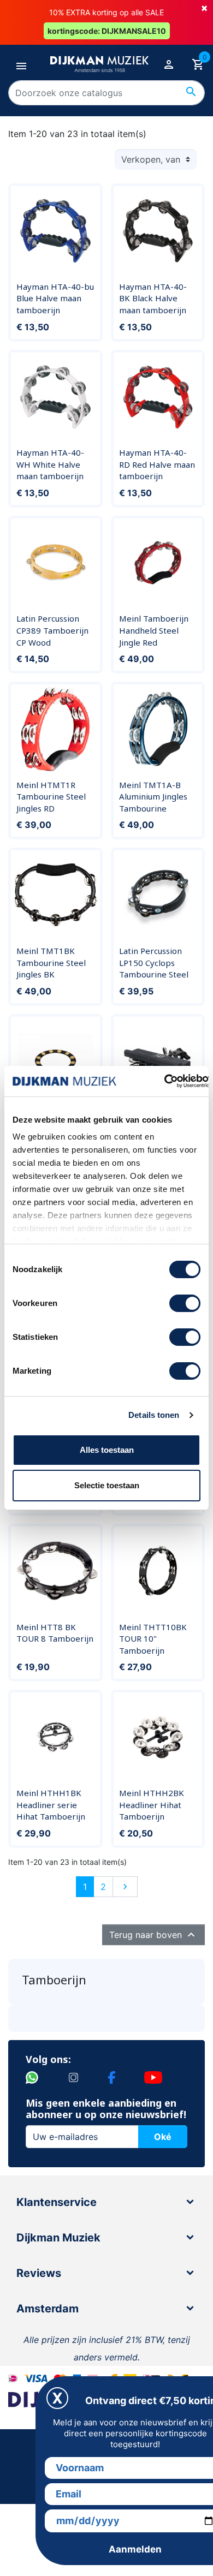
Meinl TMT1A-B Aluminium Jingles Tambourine (153, 797)
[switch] (185, 1303)
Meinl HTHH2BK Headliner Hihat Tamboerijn (152, 1805)
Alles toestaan (107, 1450)
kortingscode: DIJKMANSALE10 (107, 31)
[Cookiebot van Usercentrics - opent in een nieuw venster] (164, 1081)
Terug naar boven (153, 1935)
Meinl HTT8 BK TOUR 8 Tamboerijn (55, 1633)
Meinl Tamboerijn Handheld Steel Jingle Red (154, 630)
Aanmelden (135, 2549)
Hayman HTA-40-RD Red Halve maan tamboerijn (157, 464)
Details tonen (154, 1415)
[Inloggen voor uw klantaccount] (169, 64)
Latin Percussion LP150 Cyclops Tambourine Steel (154, 962)
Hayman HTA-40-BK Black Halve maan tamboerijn (153, 298)
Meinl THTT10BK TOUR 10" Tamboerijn (153, 1639)
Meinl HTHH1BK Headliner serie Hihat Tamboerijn (51, 1805)
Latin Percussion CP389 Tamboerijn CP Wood (52, 630)
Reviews (39, 2273)
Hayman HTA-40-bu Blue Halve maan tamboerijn (55, 298)
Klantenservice (57, 2202)
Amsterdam (48, 2309)
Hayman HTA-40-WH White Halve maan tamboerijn (50, 464)
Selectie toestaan (107, 1485)
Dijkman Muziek (58, 2238)
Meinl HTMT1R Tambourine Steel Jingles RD (51, 797)
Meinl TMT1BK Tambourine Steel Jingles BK (51, 962)
